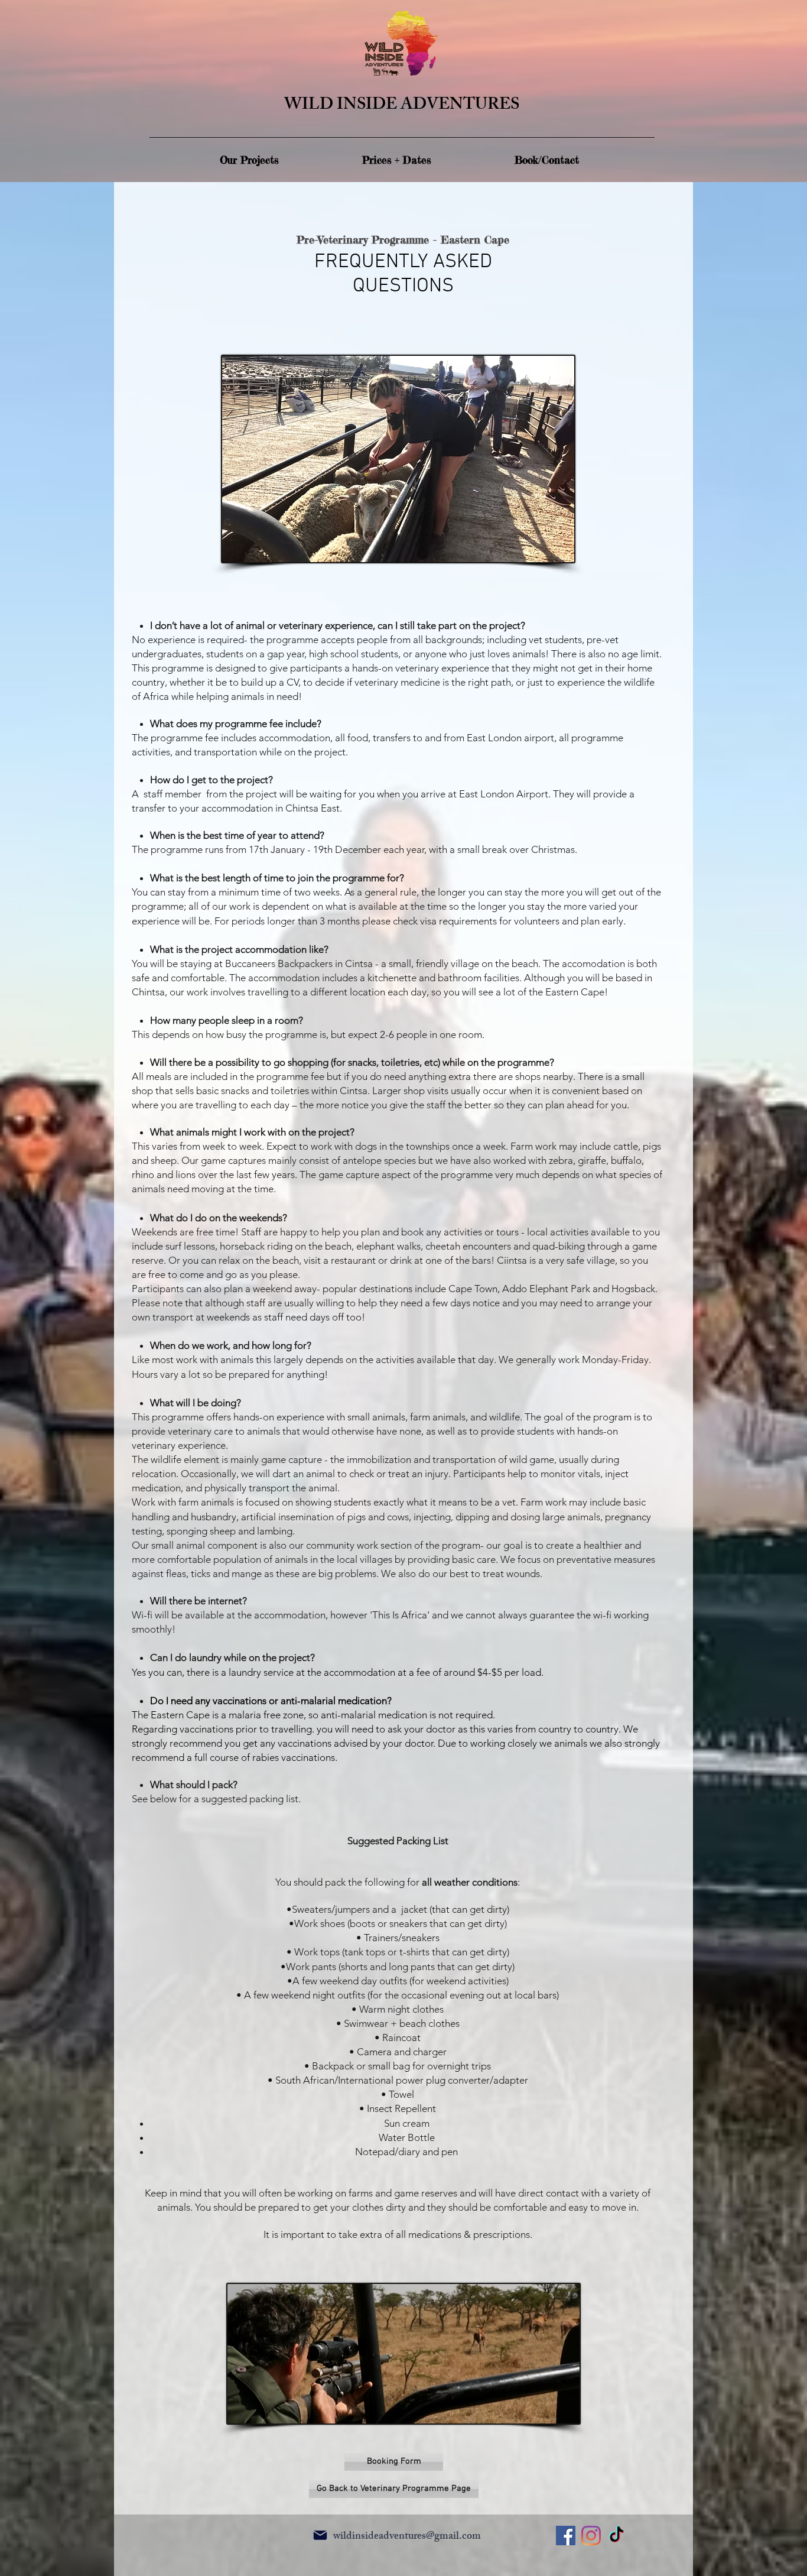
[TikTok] (616, 2536)
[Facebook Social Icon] (566, 2536)
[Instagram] (591, 2536)
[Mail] (320, 2535)
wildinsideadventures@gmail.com (407, 2537)
